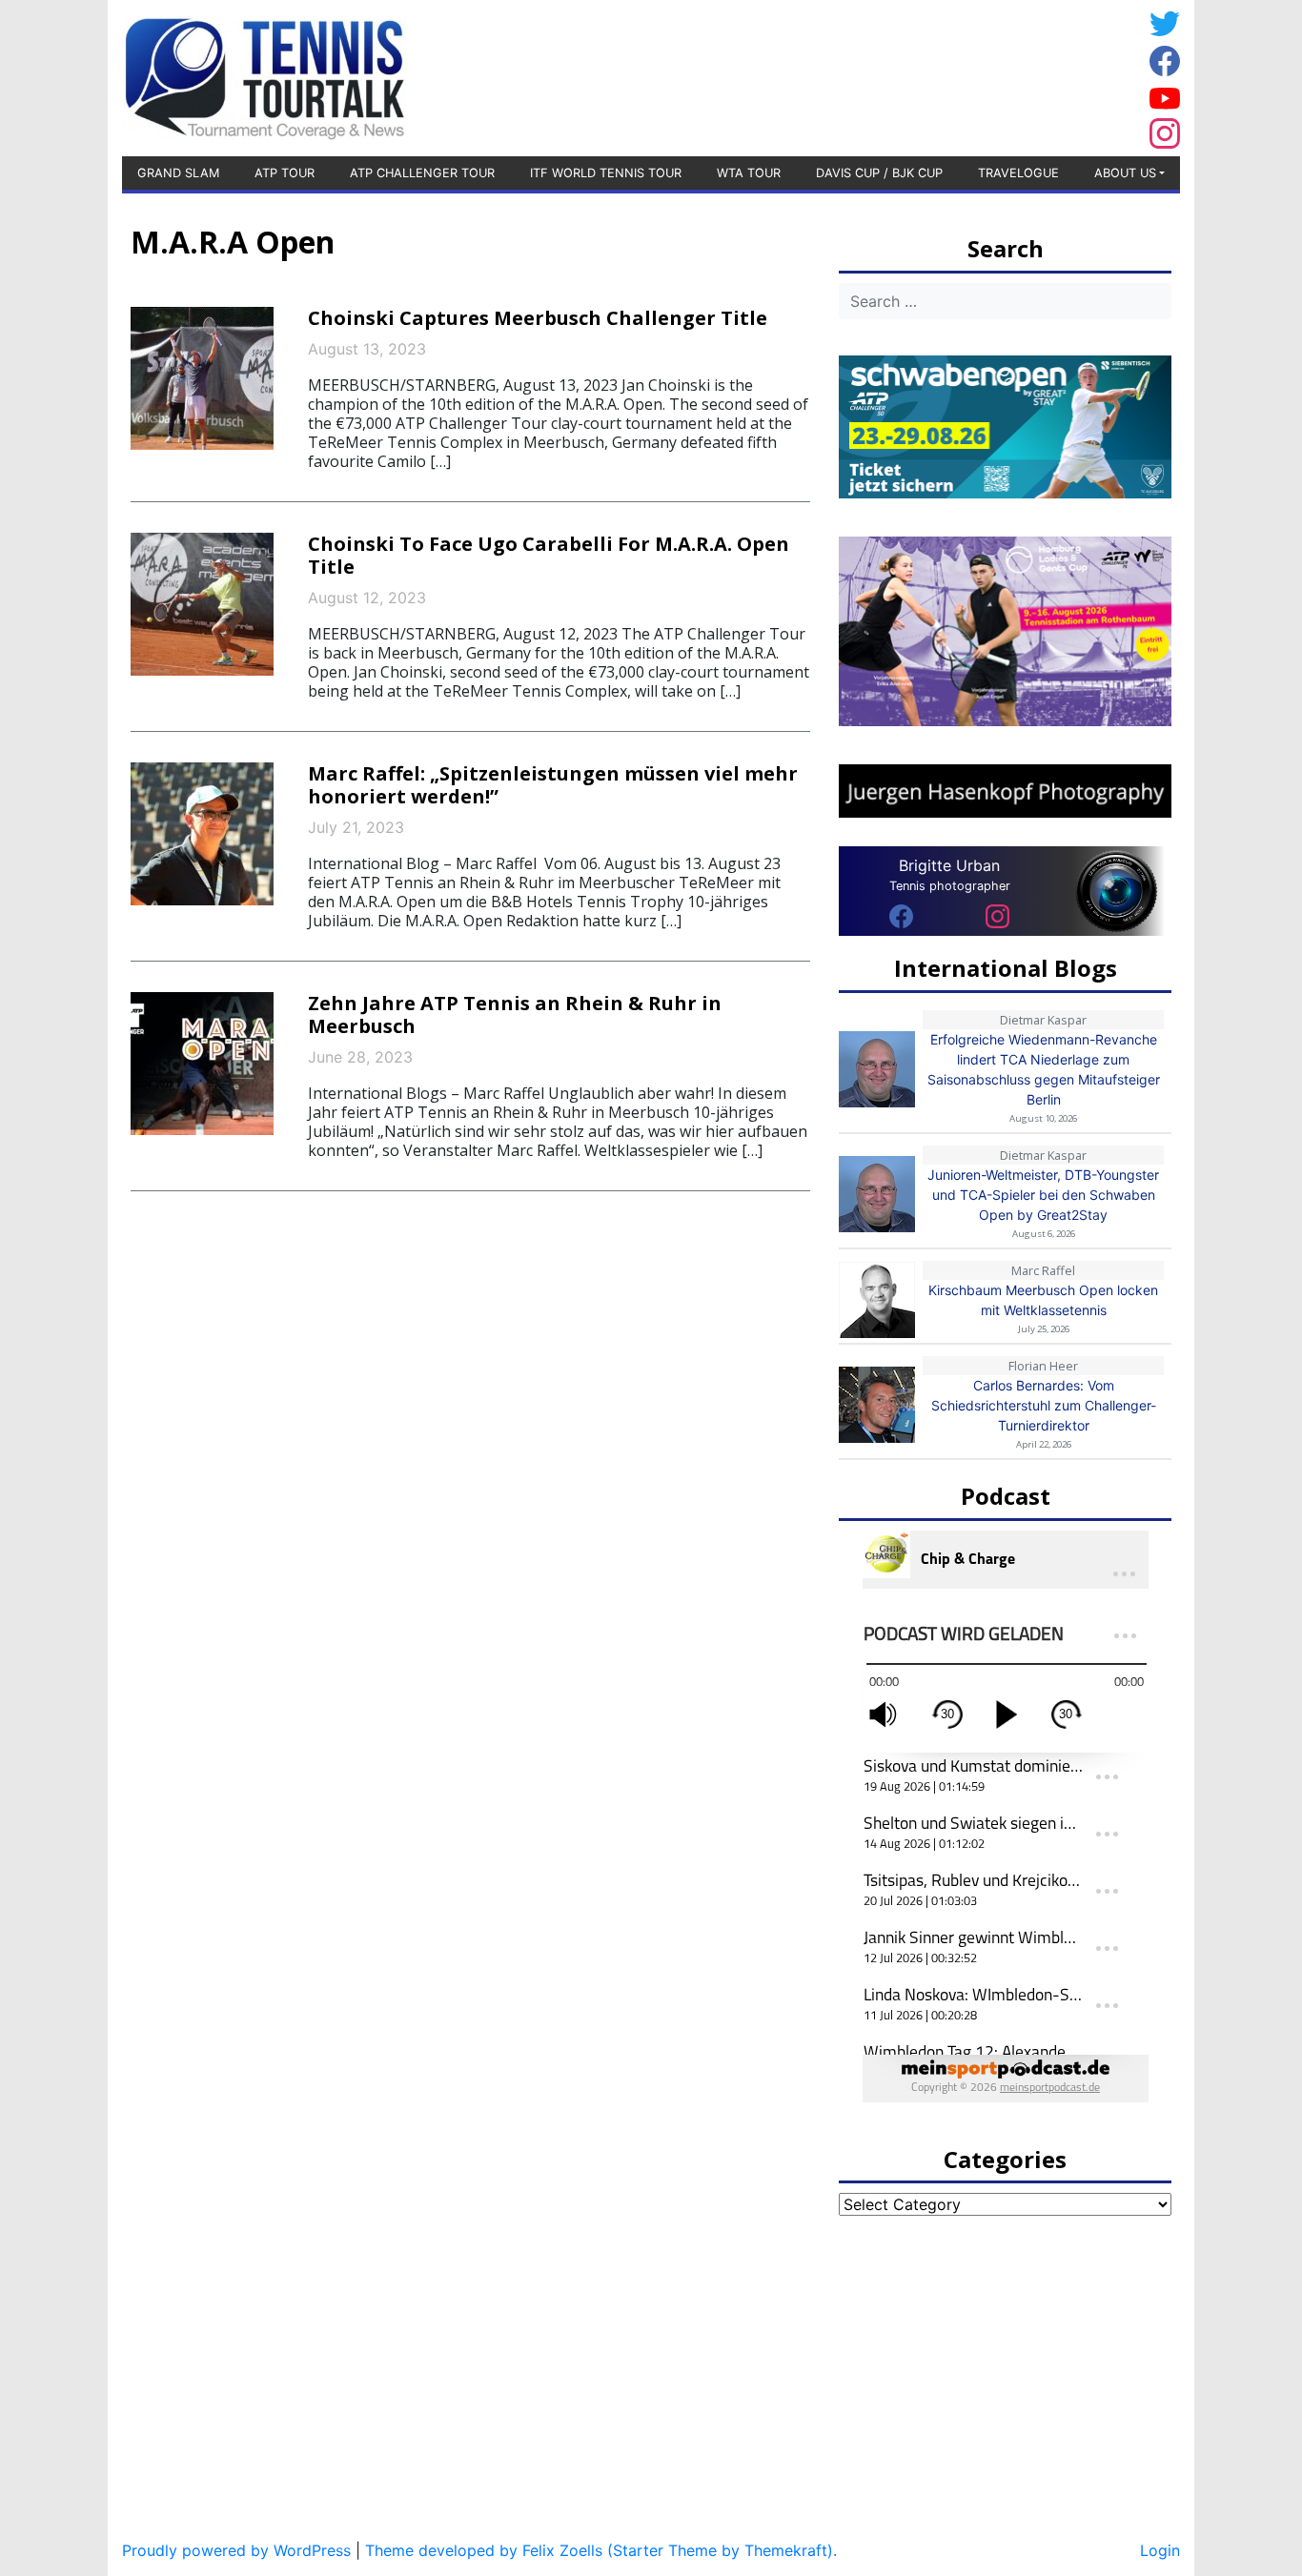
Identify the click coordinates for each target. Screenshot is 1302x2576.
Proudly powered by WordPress (236, 2550)
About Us (1125, 173)
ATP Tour (285, 173)
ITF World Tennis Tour (606, 173)
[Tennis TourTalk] (264, 76)
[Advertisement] (989, 75)
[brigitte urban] (901, 915)
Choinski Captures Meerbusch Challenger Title (538, 318)
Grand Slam (178, 173)
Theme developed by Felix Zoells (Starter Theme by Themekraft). (601, 2550)
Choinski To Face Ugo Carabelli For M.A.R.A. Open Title (549, 555)
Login (1160, 2550)
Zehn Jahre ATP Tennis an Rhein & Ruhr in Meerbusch (515, 1014)
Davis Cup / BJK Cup (879, 173)
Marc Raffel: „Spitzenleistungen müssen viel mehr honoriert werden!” (553, 785)
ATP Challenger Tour (422, 173)
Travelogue (1018, 173)
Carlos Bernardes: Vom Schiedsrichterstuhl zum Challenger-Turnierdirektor (1044, 1405)
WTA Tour (749, 173)
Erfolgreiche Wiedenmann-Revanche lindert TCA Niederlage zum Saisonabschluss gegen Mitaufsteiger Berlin (1044, 1069)
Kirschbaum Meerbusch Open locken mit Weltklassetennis (1043, 1300)
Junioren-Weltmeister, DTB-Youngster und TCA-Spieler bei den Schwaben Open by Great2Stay (1043, 1195)
